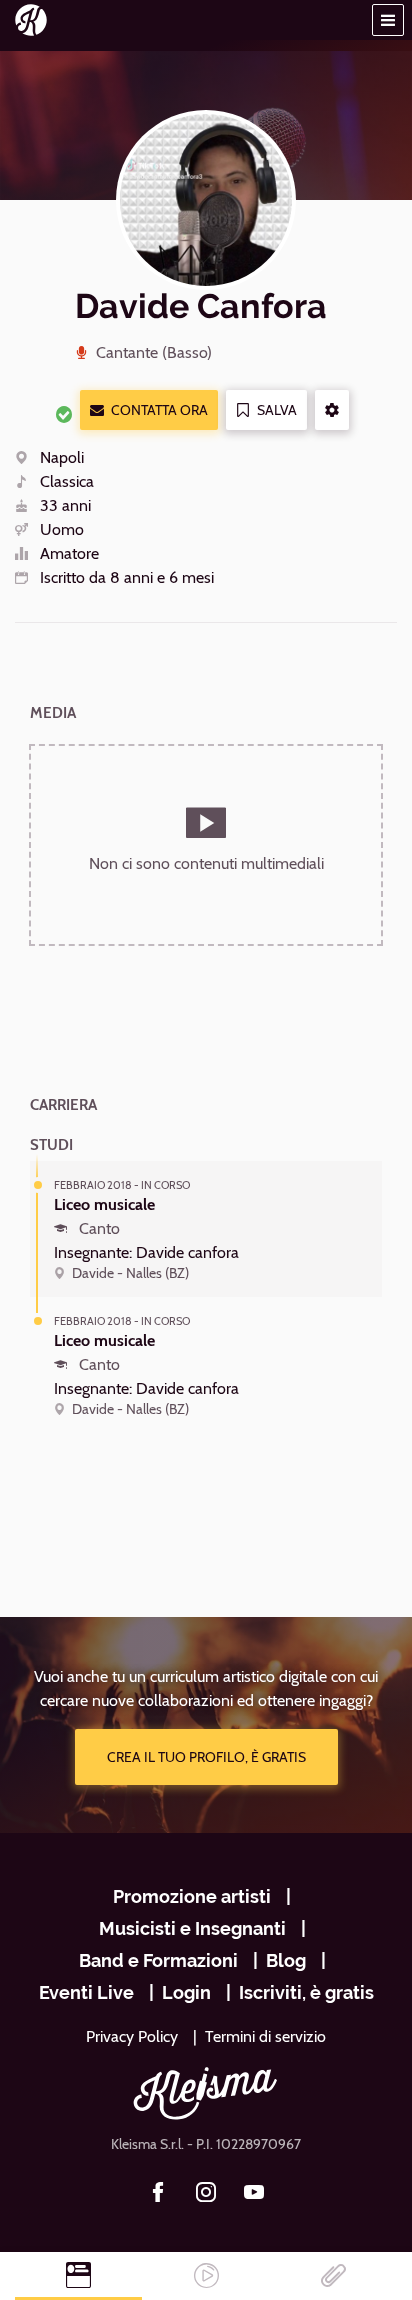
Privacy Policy (132, 2036)
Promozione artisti (192, 1896)
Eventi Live (86, 1992)
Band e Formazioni (158, 1960)
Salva (277, 410)
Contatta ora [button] (159, 410)
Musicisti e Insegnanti (192, 1928)
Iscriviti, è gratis (306, 1992)
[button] (388, 20)
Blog (286, 1960)
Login (186, 1992)
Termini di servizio (265, 2036)
